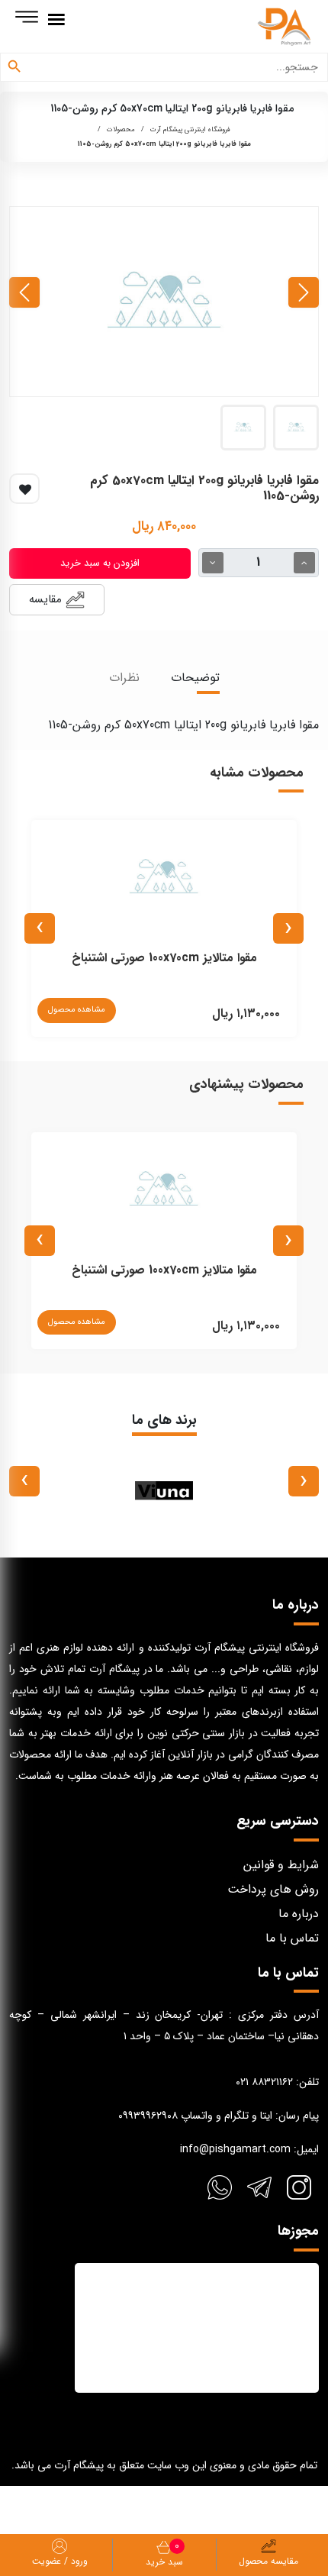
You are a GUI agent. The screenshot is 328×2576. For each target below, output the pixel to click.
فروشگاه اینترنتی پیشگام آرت (190, 130)
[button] (296, 428)
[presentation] (304, 292)
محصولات (121, 130)
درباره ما (299, 1914)
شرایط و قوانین (281, 1865)
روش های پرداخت (273, 1889)
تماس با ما (292, 1938)
